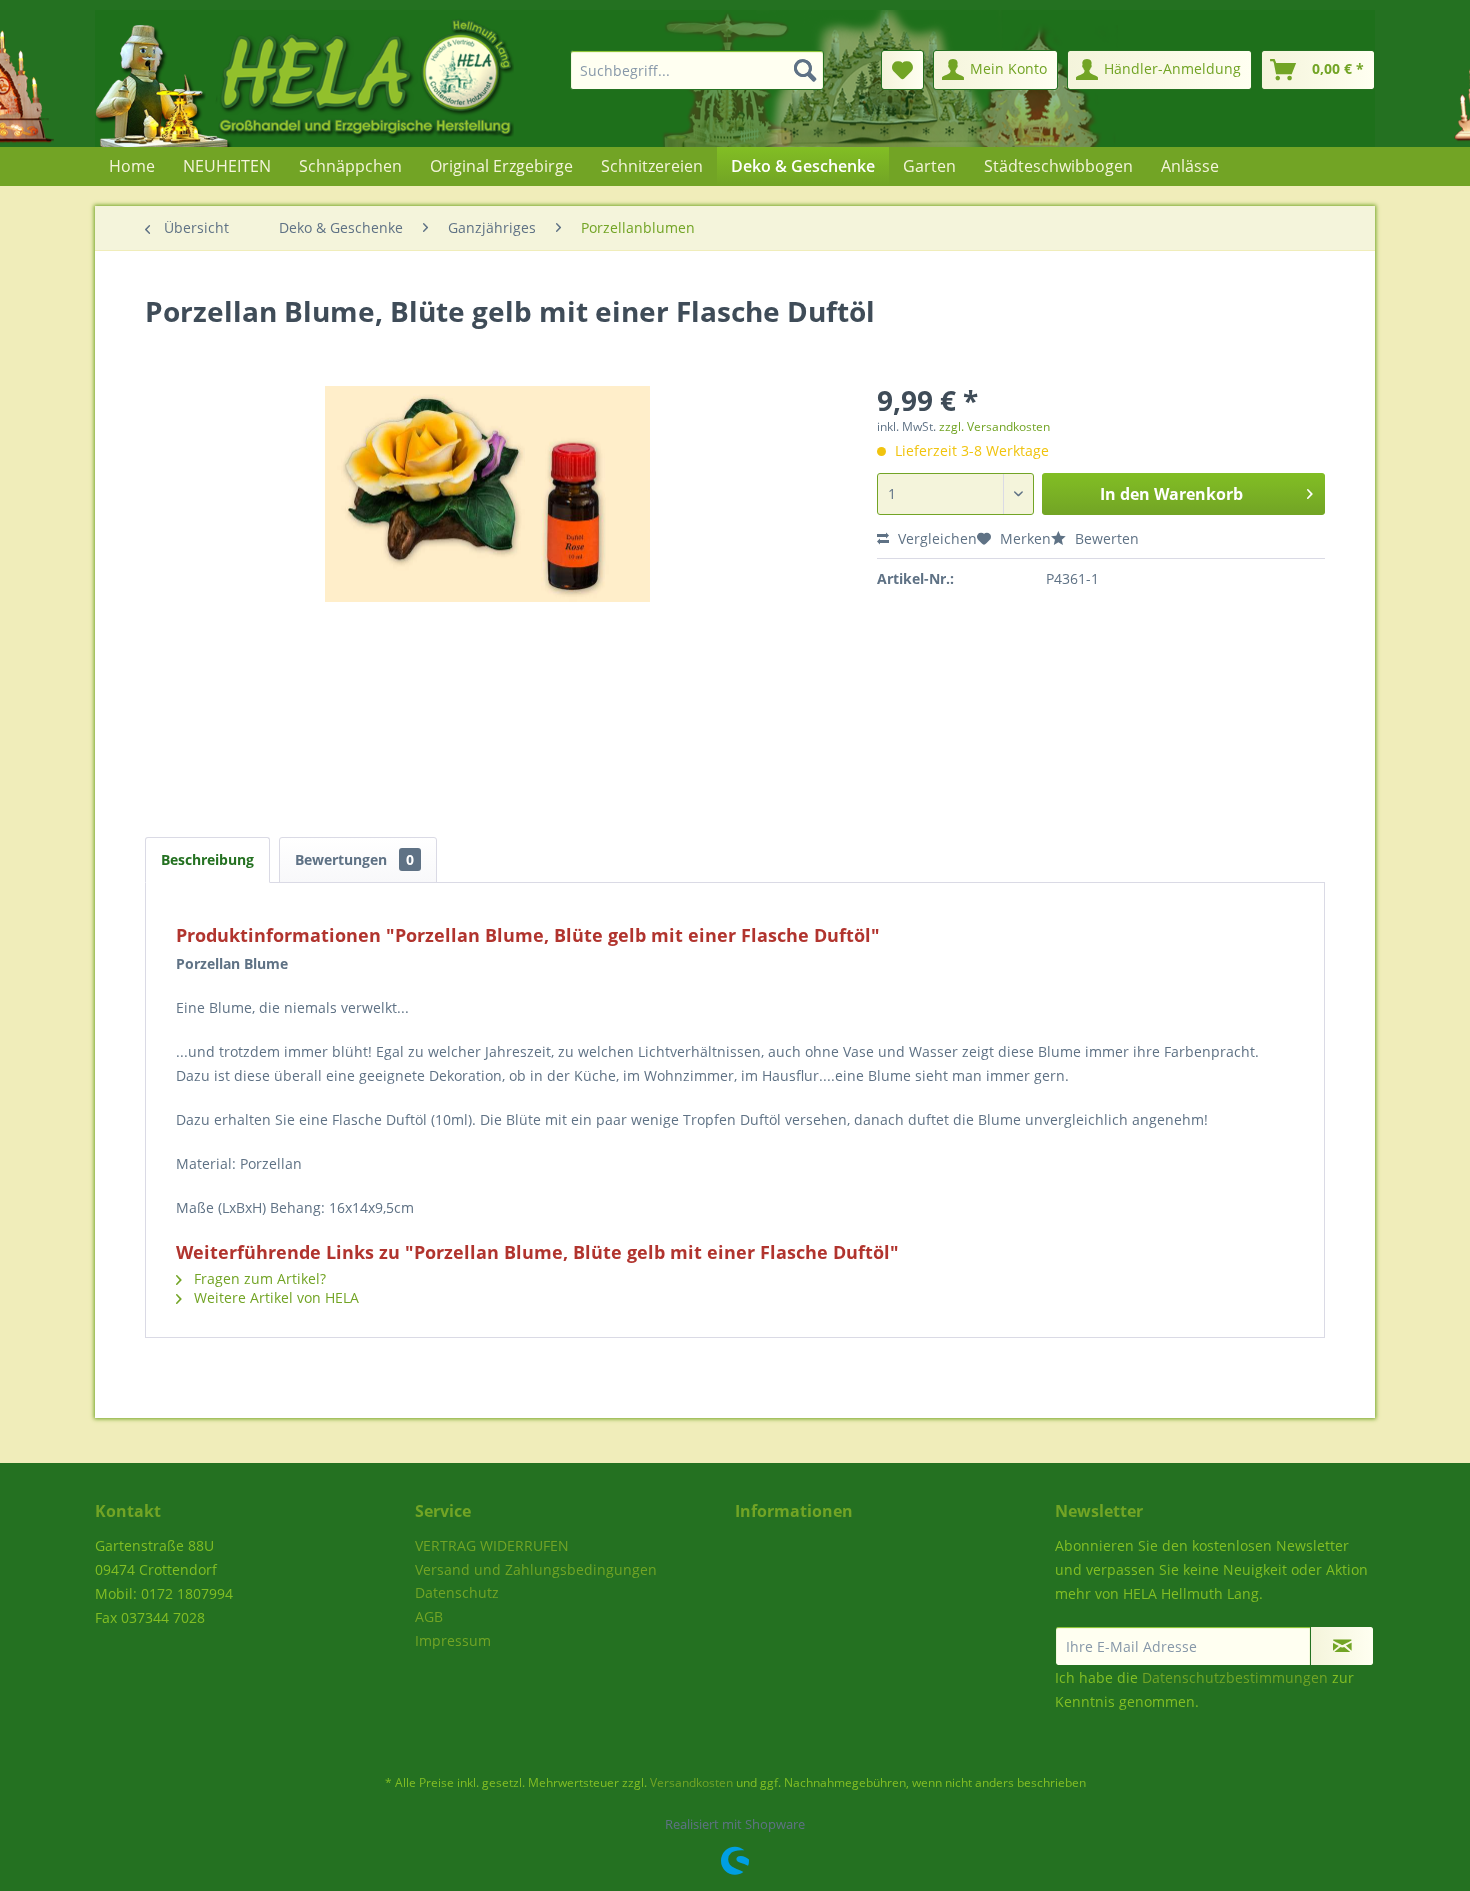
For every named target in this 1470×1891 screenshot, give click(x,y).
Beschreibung (207, 859)
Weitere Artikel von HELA (274, 1297)
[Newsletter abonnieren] (1342, 1646)
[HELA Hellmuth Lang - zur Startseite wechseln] (345, 78)
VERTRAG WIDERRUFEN (492, 1545)
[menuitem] (685, 70)
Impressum (453, 1640)
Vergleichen (935, 538)
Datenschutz (457, 1592)
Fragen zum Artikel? (258, 1278)
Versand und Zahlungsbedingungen (536, 1569)
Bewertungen (354, 859)
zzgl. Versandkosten (994, 426)
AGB (429, 1616)
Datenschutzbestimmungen (1235, 1677)
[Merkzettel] (902, 70)
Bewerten (1105, 538)
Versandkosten (691, 1782)
